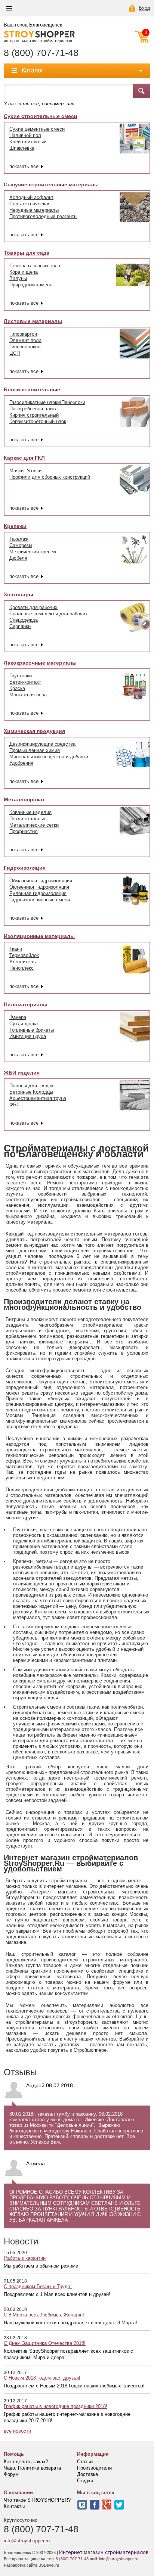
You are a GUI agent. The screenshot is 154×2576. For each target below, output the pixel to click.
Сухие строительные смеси (41, 116)
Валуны (18, 278)
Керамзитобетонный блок (38, 421)
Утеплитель (23, 962)
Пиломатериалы (26, 1004)
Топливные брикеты (32, 1030)
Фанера (18, 1017)
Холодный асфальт (31, 197)
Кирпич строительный (34, 415)
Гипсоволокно (25, 347)
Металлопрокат (24, 799)
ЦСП (15, 353)
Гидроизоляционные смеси (40, 900)
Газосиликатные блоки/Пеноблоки (47, 402)
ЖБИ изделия (22, 1073)
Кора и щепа (24, 272)
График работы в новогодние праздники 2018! (56, 2406)
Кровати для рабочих (33, 607)
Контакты (14, 2506)
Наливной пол (25, 135)
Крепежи (15, 526)
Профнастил (24, 831)
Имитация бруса (28, 1036)
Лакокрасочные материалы (40, 663)
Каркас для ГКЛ (24, 458)
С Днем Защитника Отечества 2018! (45, 2343)
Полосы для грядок (31, 1086)
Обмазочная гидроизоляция (41, 881)
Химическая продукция (34, 731)
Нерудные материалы (34, 210)
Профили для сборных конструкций (50, 477)
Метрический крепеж (33, 552)
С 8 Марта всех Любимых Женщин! (44, 2315)
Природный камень (31, 285)
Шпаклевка (22, 148)
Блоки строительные (32, 389)
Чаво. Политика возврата (32, 2468)
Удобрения (21, 763)
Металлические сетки (34, 825)
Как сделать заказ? (26, 2462)
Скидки (85, 2481)
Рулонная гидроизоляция (38, 893)
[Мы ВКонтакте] (82, 2505)
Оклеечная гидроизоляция (39, 887)
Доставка (87, 2474)
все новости (17, 2431)
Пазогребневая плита (33, 409)
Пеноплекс (21, 968)
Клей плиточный (28, 142)
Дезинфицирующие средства (42, 744)
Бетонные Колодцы (31, 1092)
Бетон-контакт (25, 682)
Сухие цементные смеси (37, 129)
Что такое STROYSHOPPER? (37, 2500)
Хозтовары (19, 594)
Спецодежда (24, 620)
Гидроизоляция (25, 868)
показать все (24, 166)
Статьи (85, 2462)
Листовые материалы (33, 321)
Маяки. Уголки (25, 471)
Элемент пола (25, 340)
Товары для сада (27, 253)
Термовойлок (24, 955)
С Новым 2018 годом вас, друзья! (42, 2378)
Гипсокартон (23, 334)
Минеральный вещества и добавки (49, 757)
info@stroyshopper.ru (27, 2541)
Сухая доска (24, 1024)
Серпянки (20, 626)
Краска (17, 688)
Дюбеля (18, 558)
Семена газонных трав (35, 266)
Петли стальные (28, 819)
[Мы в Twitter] (119, 2505)
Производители (94, 2468)
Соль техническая (30, 204)
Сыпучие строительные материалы (51, 184)
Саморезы (21, 545)
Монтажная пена (28, 695)
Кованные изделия (30, 812)
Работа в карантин (25, 2258)
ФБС (15, 1105)
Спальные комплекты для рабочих (49, 614)
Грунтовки (21, 676)
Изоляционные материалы (39, 936)
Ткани (16, 949)
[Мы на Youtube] (107, 2505)
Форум (11, 2474)
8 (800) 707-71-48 (41, 53)
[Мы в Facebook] (95, 2505)
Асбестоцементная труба (38, 1098)
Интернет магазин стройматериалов (104, 2552)
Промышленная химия (35, 750)
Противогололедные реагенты (43, 216)
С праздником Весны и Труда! (38, 2286)
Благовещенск (46, 25)
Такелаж (19, 539)
